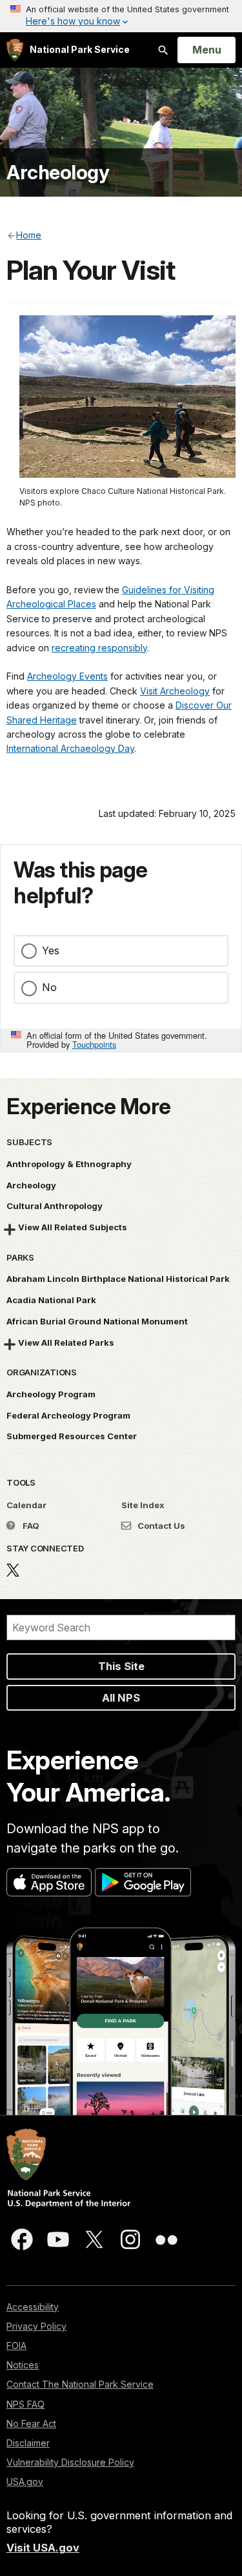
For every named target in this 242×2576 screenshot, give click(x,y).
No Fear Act (31, 2424)
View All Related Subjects (73, 1227)
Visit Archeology (175, 691)
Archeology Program (51, 1394)
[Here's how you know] (121, 16)
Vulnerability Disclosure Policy (70, 2462)
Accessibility (33, 2307)
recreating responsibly (99, 648)
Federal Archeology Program (68, 1415)
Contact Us (160, 1526)
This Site (121, 1666)
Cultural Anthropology (55, 1206)
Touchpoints (94, 1044)
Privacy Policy (36, 2326)
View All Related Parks (66, 1342)
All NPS (121, 1698)
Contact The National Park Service (80, 2384)
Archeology (58, 172)
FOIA (16, 2345)
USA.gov (25, 2482)
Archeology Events (67, 676)
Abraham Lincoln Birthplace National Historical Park (118, 1279)
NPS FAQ (25, 2404)
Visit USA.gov (43, 2548)
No (49, 987)
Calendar (26, 1505)
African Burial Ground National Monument (97, 1321)
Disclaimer (28, 2443)
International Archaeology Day (70, 748)
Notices (23, 2365)
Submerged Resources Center (72, 1436)
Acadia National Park (51, 1300)
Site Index (143, 1505)
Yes (51, 950)
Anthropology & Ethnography (69, 1164)
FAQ (30, 1526)
